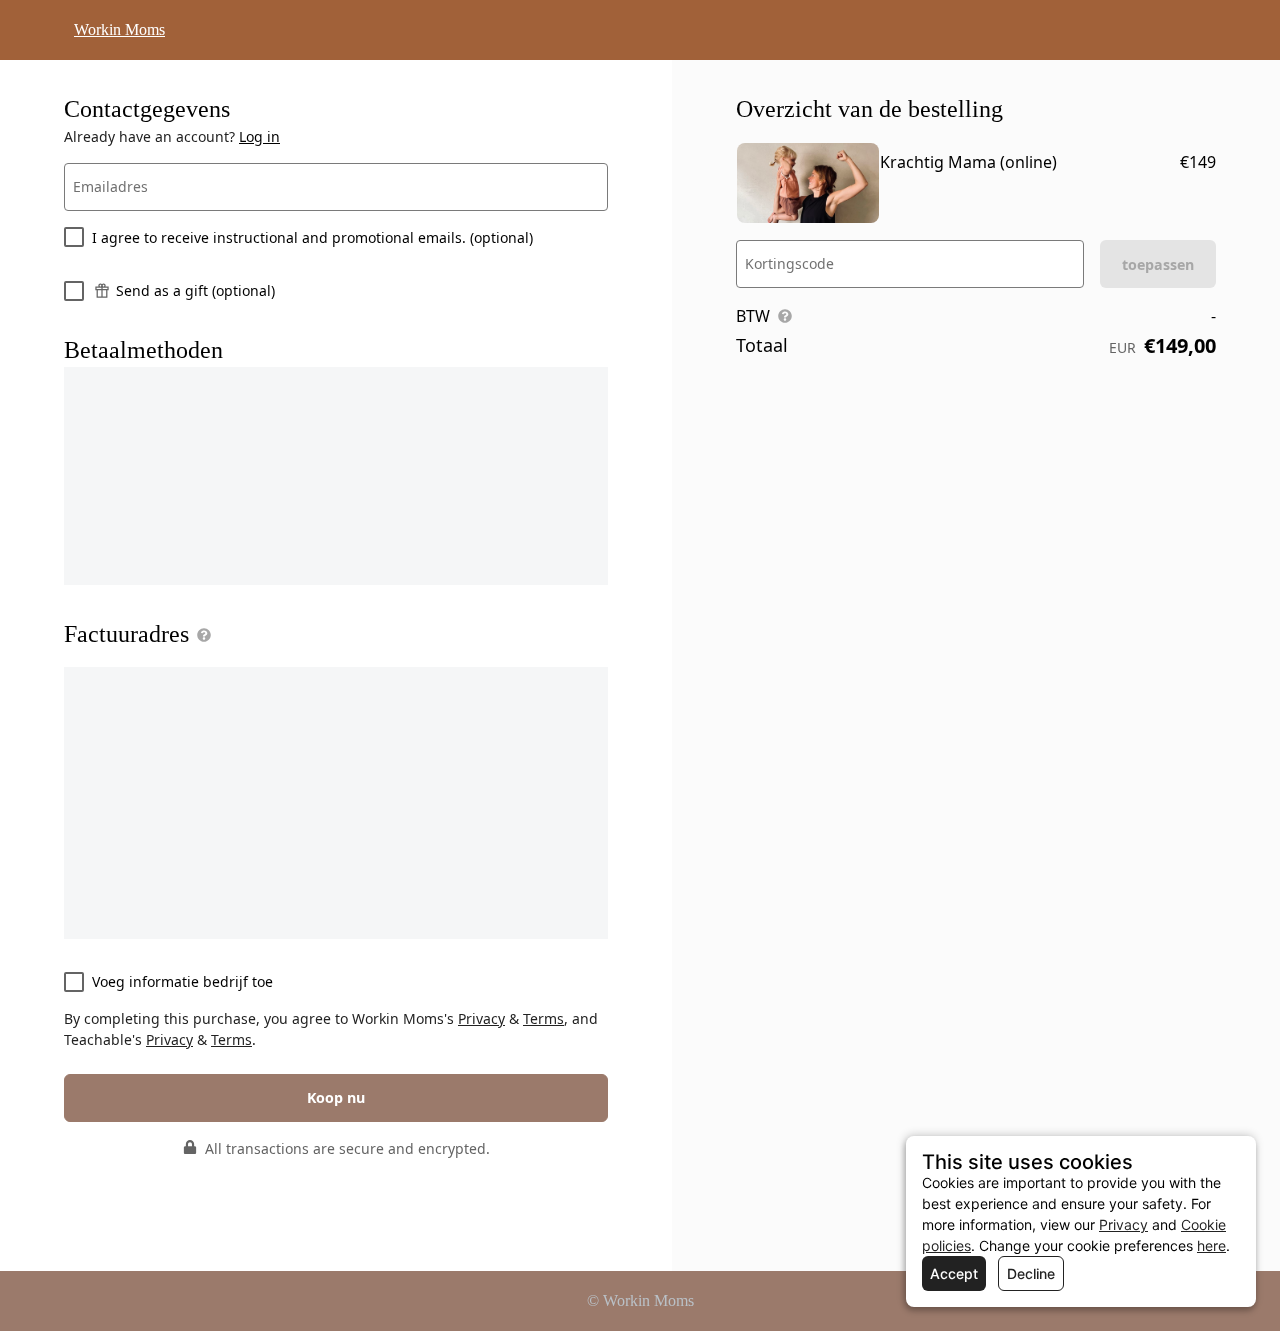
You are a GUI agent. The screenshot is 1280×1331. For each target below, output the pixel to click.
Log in (259, 136)
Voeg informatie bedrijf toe (182, 981)
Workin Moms (119, 30)
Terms (543, 1018)
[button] (200, 635)
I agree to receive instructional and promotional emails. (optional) (312, 237)
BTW (753, 316)
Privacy (481, 1018)
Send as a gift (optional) (195, 290)
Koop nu (336, 1097)
